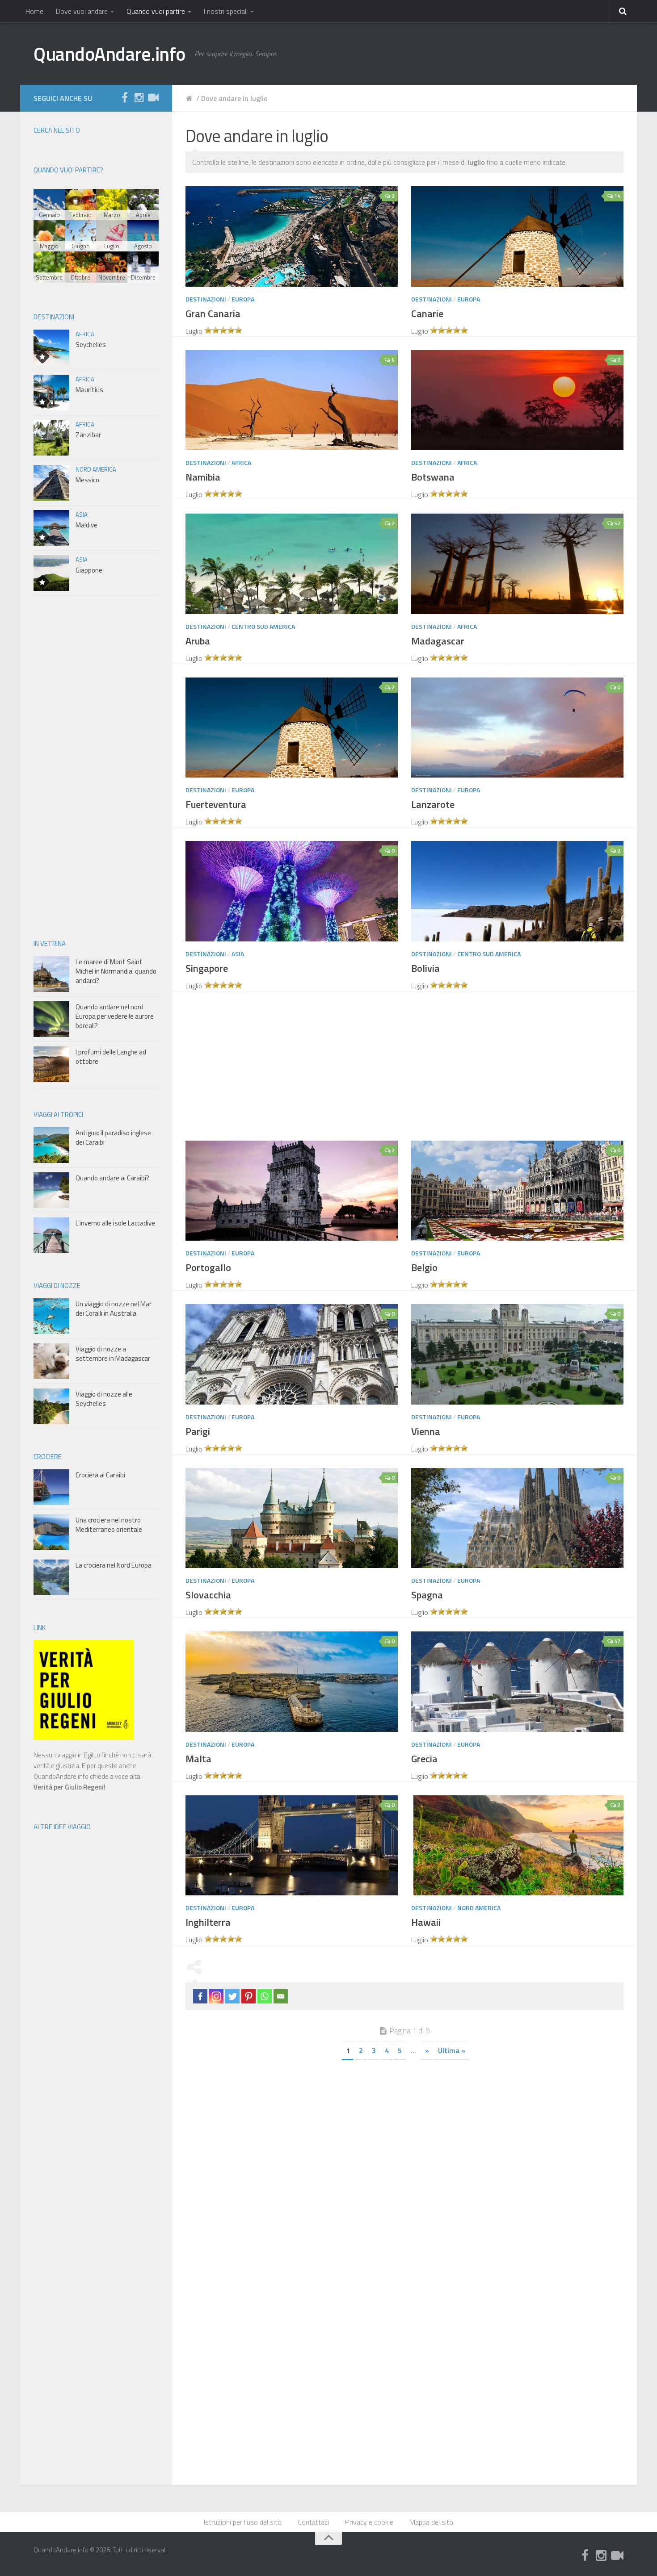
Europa (243, 299)
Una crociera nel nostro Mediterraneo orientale (109, 1525)
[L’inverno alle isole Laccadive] (51, 1235)
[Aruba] (292, 564)
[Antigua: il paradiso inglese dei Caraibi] (51, 1145)
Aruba (198, 641)
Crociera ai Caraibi (100, 1475)
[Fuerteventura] (292, 728)
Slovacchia (208, 1595)
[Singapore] (292, 891)
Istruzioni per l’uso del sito (243, 2522)
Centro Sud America (263, 626)
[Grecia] (517, 1681)
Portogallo (208, 1267)
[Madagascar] (517, 564)
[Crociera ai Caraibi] (51, 1487)
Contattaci (313, 2522)
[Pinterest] (248, 1996)
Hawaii (426, 1922)
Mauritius (89, 390)
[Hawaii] (517, 1845)
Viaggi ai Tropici (58, 1114)
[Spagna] (517, 1518)
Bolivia (425, 968)
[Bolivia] (517, 891)
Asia (238, 954)
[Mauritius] (51, 393)
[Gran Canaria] (292, 236)
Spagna (427, 1595)
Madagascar (438, 641)
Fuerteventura (216, 804)
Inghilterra (208, 1922)
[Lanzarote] (517, 728)
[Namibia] (292, 400)
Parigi (198, 1431)
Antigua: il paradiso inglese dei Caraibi (113, 1137)
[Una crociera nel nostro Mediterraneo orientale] (51, 1532)
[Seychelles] (51, 347)
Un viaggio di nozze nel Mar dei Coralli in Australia (114, 1309)
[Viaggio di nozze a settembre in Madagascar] (51, 1361)
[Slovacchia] (292, 1518)
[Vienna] (517, 1354)
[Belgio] (517, 1191)
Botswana (433, 477)
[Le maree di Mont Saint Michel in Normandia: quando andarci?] (51, 974)
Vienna (426, 1431)
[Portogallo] (292, 1191)
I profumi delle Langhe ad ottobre (111, 1057)
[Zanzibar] (51, 438)
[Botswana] (517, 400)
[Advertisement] (411, 1067)
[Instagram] (139, 98)
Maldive (86, 525)
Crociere (48, 1457)
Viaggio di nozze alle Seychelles (104, 1399)
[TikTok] (153, 98)
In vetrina (50, 943)
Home (34, 11)
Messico (87, 480)
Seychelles (91, 345)
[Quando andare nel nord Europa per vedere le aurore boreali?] (51, 1019)
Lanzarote (433, 804)
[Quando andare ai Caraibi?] (51, 1190)
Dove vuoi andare (82, 11)
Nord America (479, 1908)
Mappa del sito (431, 2522)
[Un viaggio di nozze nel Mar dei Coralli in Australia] (51, 1316)
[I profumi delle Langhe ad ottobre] (51, 1064)
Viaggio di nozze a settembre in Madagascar (113, 1354)
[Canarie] (517, 236)
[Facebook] (200, 1996)
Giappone (89, 570)
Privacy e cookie (369, 2522)
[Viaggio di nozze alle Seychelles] (51, 1406)
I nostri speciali (226, 11)
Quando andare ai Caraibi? (112, 1178)
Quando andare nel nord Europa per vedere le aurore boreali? (115, 1016)
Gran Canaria (213, 314)
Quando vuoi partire (156, 11)
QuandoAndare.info (109, 54)
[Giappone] (51, 573)
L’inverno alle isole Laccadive (115, 1223)
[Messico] (51, 483)
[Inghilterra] (292, 1845)
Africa (241, 462)
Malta (198, 1759)
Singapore (207, 968)
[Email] (281, 1996)
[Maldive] (51, 528)
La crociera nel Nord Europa (114, 1565)
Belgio (424, 1267)
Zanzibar (88, 435)
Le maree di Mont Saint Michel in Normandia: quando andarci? (116, 971)
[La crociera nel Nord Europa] (51, 1577)
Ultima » (452, 2050)
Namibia (203, 477)
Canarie (427, 314)
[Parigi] (292, 1354)
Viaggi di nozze (57, 1286)
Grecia (424, 1759)
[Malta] (292, 1681)
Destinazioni (206, 299)
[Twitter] (232, 1996)
